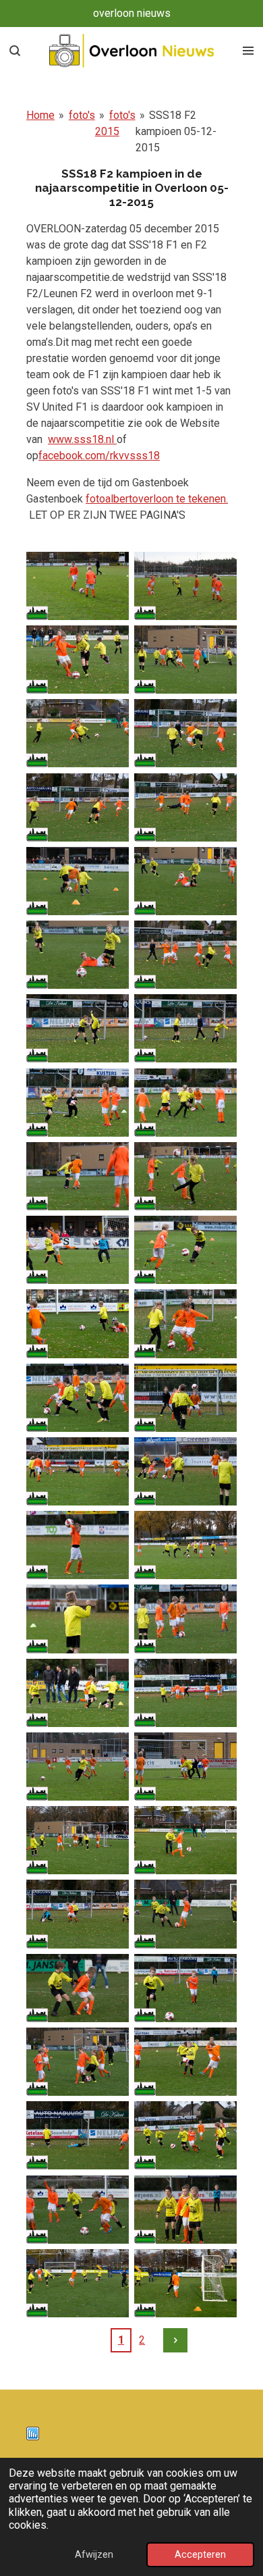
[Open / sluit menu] (248, 51)
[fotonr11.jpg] (78, 955)
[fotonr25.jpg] (78, 1471)
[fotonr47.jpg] (78, 2283)
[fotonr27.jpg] (78, 1545)
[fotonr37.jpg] (78, 1914)
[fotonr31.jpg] (78, 1693)
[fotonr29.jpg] (78, 1619)
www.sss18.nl (82, 439)
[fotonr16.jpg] (185, 1103)
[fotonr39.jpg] (78, 1988)
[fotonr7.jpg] (78, 807)
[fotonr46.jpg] (185, 2209)
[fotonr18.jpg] (185, 1176)
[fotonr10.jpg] (185, 881)
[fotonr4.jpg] (185, 660)
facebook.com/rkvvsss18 (99, 456)
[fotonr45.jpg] (78, 2209)
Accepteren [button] (200, 2555)
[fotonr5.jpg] (78, 733)
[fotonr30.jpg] (185, 1619)
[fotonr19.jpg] (78, 1250)
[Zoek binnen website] (15, 51)
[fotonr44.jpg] (185, 2135)
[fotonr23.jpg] (78, 1398)
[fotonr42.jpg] (185, 2062)
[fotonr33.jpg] (78, 1767)
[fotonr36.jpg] (185, 1840)
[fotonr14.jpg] (185, 1028)
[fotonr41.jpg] (78, 2062)
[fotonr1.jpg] (78, 586)
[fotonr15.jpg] (78, 1103)
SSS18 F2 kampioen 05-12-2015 (176, 131)
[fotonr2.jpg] (185, 586)
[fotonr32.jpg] (185, 1693)
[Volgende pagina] (175, 2340)
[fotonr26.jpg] (185, 1471)
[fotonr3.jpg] (78, 660)
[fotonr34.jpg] (185, 1767)
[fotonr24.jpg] (185, 1398)
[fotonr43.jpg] (78, 2135)
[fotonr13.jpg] (78, 1028)
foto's (82, 115)
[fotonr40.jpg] (185, 1988)
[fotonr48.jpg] (185, 2283)
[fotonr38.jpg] (185, 1914)
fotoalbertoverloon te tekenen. (157, 499)
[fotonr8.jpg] (185, 807)
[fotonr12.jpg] (185, 955)
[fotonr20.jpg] (185, 1250)
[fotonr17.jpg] (78, 1176)
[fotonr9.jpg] (78, 881)
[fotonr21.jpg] (78, 1323)
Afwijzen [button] (94, 2555)
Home (40, 115)
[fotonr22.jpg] (185, 1323)
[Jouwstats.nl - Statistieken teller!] (33, 2437)
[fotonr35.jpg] (78, 1840)
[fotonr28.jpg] (185, 1545)
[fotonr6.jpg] (185, 733)
